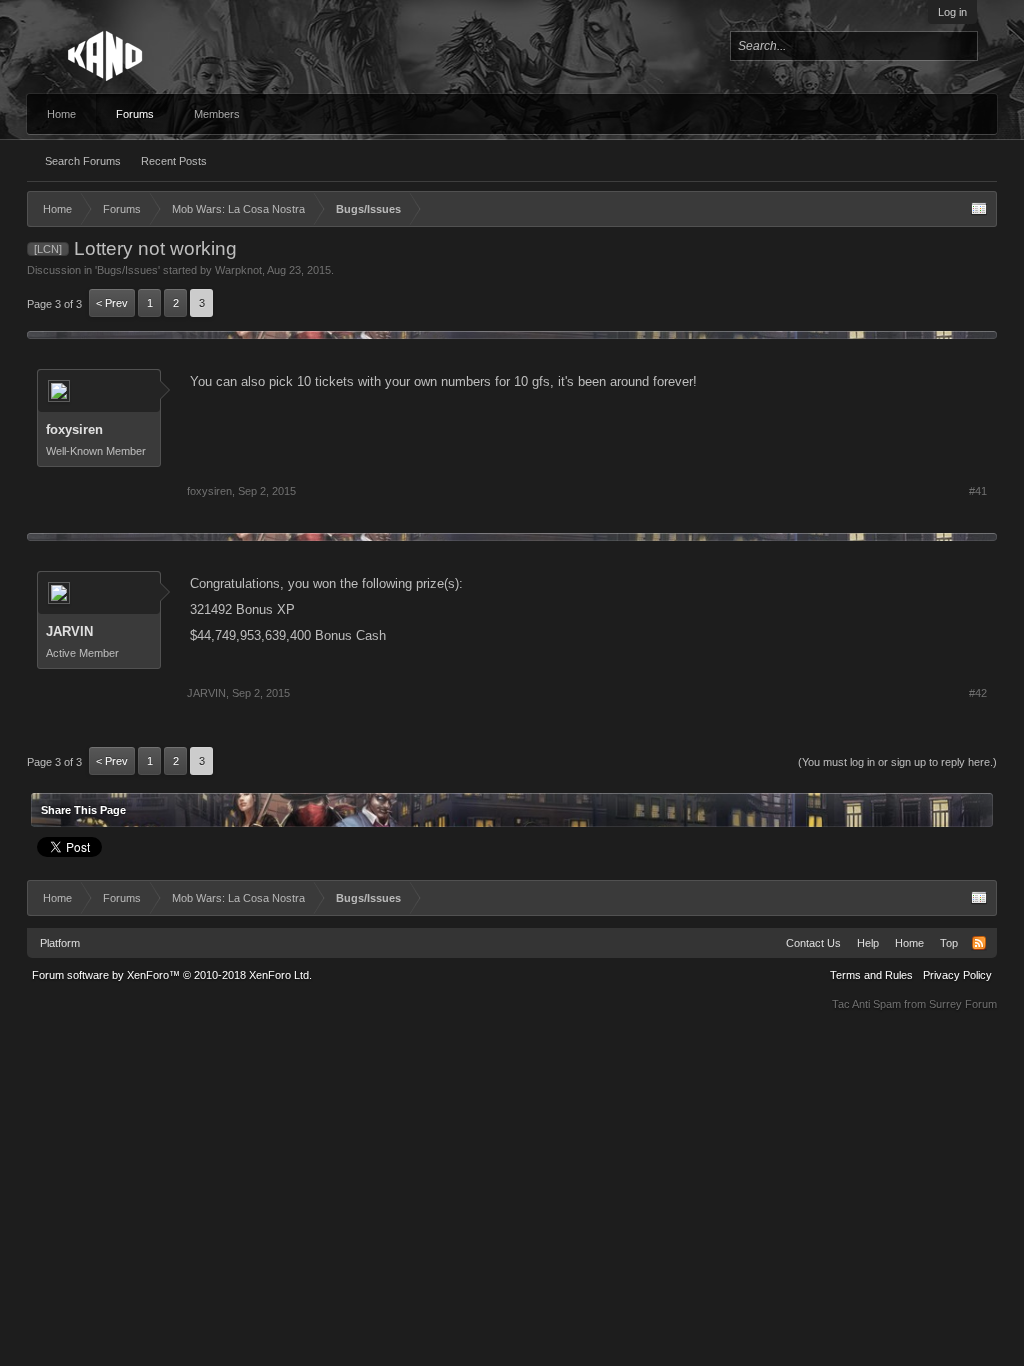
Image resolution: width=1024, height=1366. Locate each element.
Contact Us (813, 943)
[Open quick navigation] (979, 209)
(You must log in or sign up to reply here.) (897, 762)
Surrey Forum (963, 1004)
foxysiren (74, 429)
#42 (978, 693)
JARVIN (69, 631)
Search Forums (83, 161)
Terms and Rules (871, 975)
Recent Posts (174, 161)
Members (217, 114)
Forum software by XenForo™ (172, 975)
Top (949, 943)
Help (868, 943)
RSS (979, 943)
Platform (60, 943)
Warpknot (238, 270)
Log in (952, 12)
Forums (135, 114)
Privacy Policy (957, 975)
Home (61, 114)
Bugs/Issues (127, 270)
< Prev (112, 303)
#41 (978, 491)
